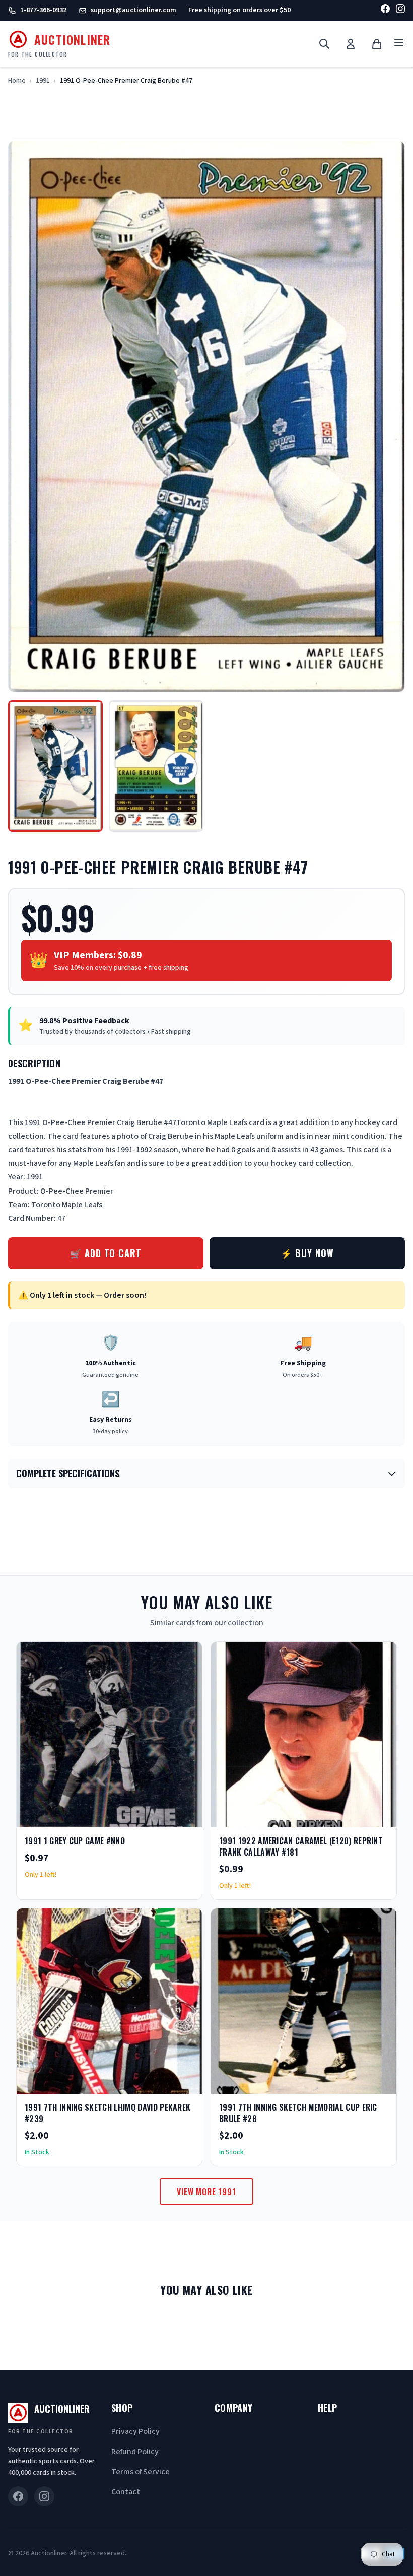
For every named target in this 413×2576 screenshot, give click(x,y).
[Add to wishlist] (162, 1816)
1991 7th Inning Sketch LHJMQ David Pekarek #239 (108, 2113)
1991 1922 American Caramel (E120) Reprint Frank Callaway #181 (301, 1846)
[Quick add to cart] (186, 1816)
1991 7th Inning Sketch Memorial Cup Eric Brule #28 (298, 2113)
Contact (126, 2492)
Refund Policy (135, 2452)
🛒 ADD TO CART (106, 1253)
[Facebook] (385, 10)
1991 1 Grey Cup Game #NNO (75, 1841)
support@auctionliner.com (133, 10)
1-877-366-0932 (43, 10)
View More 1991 (206, 2192)
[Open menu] (399, 44)
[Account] (351, 44)
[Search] (324, 44)
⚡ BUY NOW (307, 1253)
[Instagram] (400, 10)
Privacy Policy (135, 2431)
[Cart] (377, 44)
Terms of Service (141, 2472)
